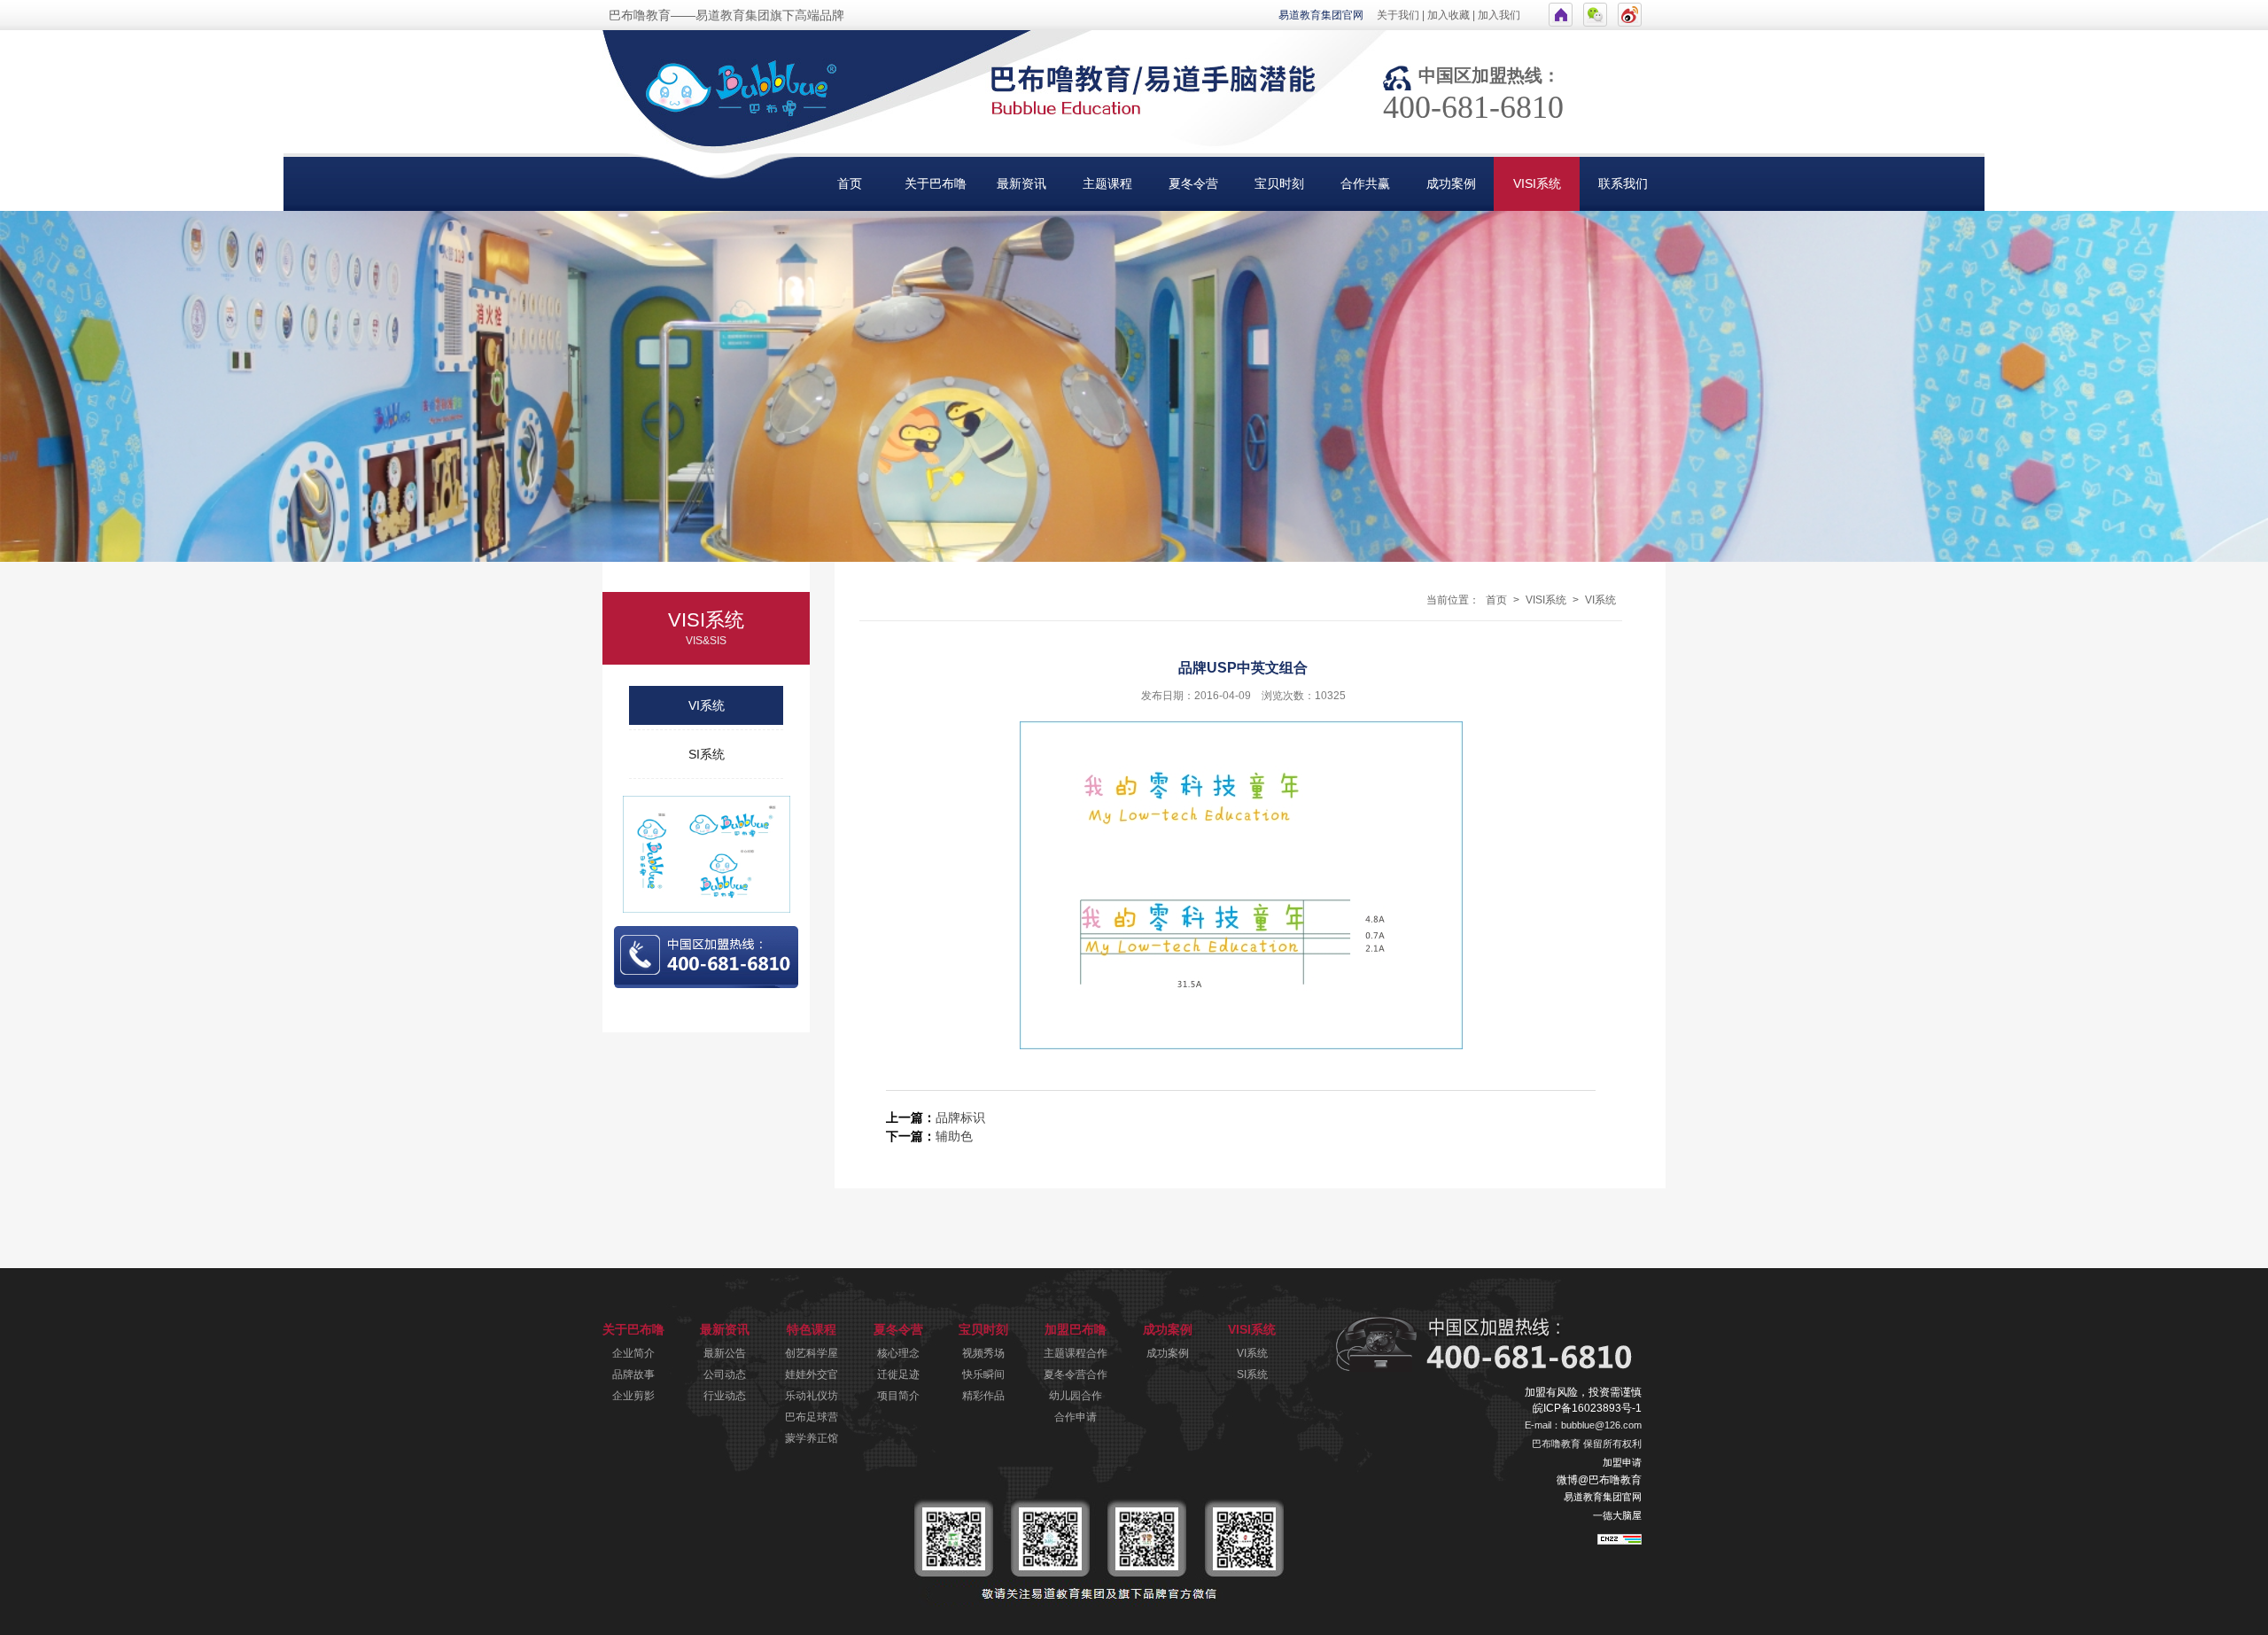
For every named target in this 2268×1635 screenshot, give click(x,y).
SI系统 (707, 754)
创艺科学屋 (812, 1353)
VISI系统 (1537, 183)
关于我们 (1398, 15)
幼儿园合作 (1076, 1396)
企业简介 (633, 1353)
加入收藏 (1449, 15)
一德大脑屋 (1617, 1515)
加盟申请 (1622, 1462)
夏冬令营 (1193, 183)
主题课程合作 (1076, 1353)
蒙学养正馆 (812, 1438)
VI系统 (707, 705)
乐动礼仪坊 (812, 1396)
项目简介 (898, 1396)
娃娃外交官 (812, 1374)
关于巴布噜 (936, 183)
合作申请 (1076, 1417)
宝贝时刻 (1279, 183)
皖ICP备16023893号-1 (1587, 1408)
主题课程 (1107, 183)
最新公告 (725, 1353)
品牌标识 (960, 1117)
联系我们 (1623, 183)
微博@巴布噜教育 (1599, 1480)
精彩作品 (983, 1396)
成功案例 (1451, 183)
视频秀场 (983, 1353)
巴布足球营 (812, 1417)
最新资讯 (1021, 183)
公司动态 (725, 1374)
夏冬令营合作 (1076, 1374)
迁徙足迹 (898, 1374)
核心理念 (898, 1353)
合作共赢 (1365, 183)
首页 (850, 183)
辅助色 (954, 1136)
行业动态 (725, 1396)
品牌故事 (633, 1374)
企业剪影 (633, 1396)
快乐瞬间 (983, 1374)
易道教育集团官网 (1321, 15)
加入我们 (1499, 15)
